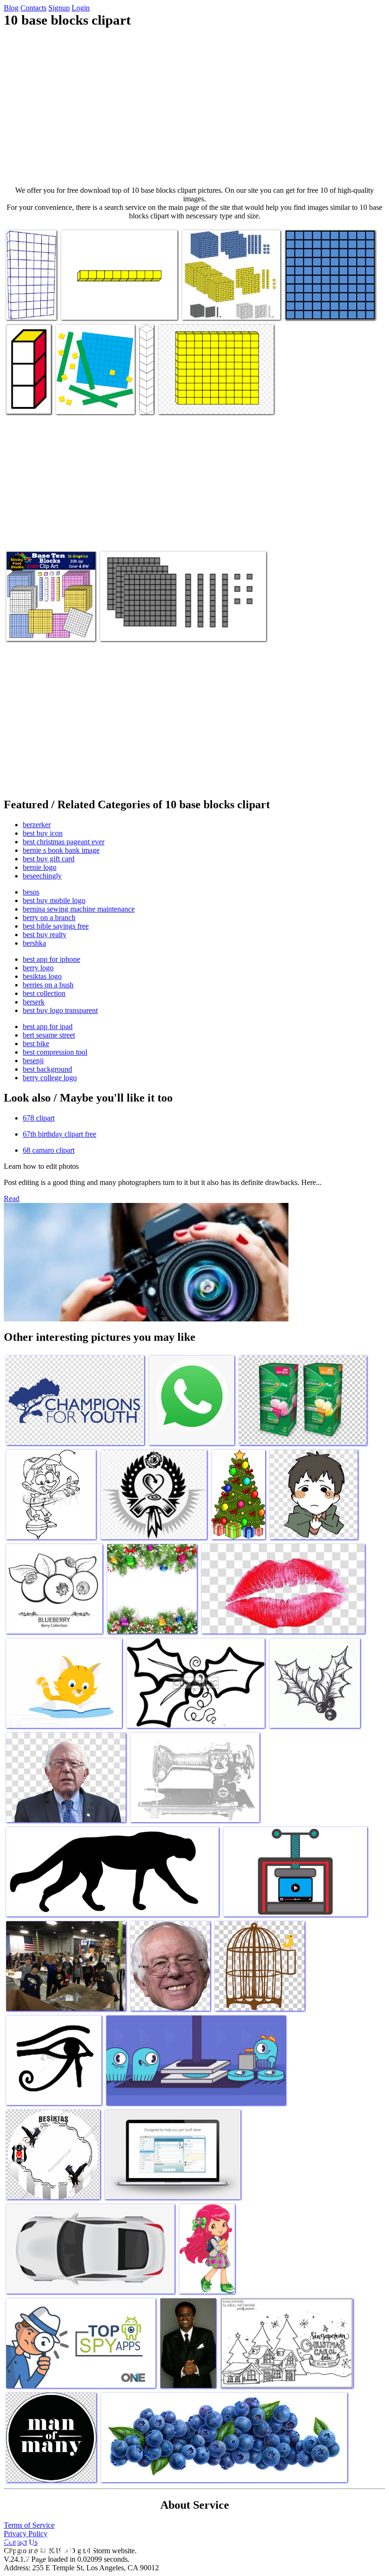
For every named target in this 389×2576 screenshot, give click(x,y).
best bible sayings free (56, 926)
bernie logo (40, 867)
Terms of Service (29, 2525)
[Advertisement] (194, 107)
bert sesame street (49, 1035)
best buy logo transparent (60, 1010)
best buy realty (45, 935)
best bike (36, 1044)
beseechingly (42, 876)
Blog (11, 8)
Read (12, 1198)
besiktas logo (42, 976)
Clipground (47, 2547)
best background (47, 1069)
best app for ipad (48, 1026)
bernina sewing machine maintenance (79, 909)
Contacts (33, 8)
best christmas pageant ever (64, 842)
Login (81, 8)
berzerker (37, 825)
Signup (59, 8)
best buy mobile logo (54, 900)
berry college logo (50, 1078)
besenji (33, 1061)
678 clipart (39, 1118)
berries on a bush (48, 985)
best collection (44, 993)
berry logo (38, 968)
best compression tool (55, 1052)
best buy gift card (49, 859)
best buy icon (43, 833)
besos (31, 892)
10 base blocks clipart (93, 307)
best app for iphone (51, 959)
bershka (34, 943)
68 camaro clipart (49, 1150)
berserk (34, 1002)
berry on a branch (49, 917)
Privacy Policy (26, 2534)
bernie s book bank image (61, 850)
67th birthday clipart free (60, 1134)
